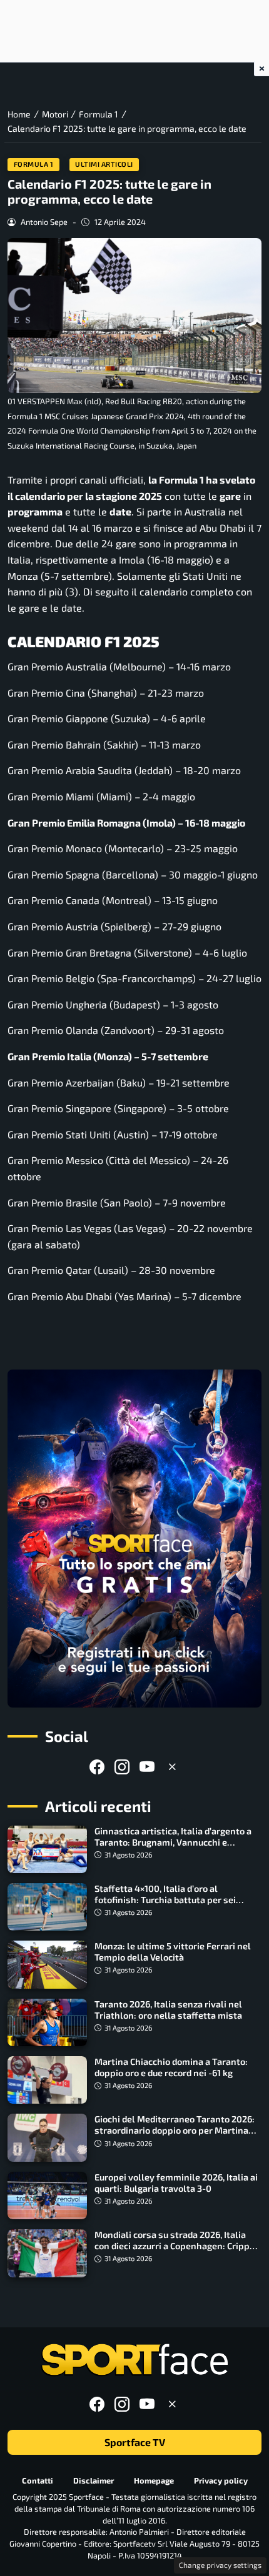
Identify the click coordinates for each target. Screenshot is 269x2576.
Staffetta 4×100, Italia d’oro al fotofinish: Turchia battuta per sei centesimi (165, 1900)
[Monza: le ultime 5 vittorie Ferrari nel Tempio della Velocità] (47, 1964)
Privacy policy (221, 2480)
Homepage (154, 2480)
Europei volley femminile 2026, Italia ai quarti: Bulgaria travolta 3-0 (176, 2183)
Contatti (38, 2480)
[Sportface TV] (134, 1539)
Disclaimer (94, 2480)
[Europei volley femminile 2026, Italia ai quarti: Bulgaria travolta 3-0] (47, 2196)
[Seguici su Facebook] (97, 1767)
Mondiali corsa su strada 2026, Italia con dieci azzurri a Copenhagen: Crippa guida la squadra (175, 2246)
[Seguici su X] (172, 1767)
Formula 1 (34, 164)
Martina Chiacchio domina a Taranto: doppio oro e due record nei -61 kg (171, 2067)
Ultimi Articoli (104, 164)
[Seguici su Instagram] (122, 1767)
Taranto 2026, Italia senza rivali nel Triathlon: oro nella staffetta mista (168, 2010)
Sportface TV (135, 2442)
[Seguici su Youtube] (147, 1767)
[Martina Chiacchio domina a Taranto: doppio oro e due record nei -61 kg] (47, 2080)
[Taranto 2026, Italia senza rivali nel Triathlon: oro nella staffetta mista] (47, 2022)
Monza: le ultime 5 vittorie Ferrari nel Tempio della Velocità (173, 1952)
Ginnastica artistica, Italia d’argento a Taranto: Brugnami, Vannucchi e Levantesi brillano (173, 1842)
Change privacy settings (220, 2565)
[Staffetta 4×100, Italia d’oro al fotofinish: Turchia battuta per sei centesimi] (47, 1907)
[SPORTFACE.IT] (134, 2360)
